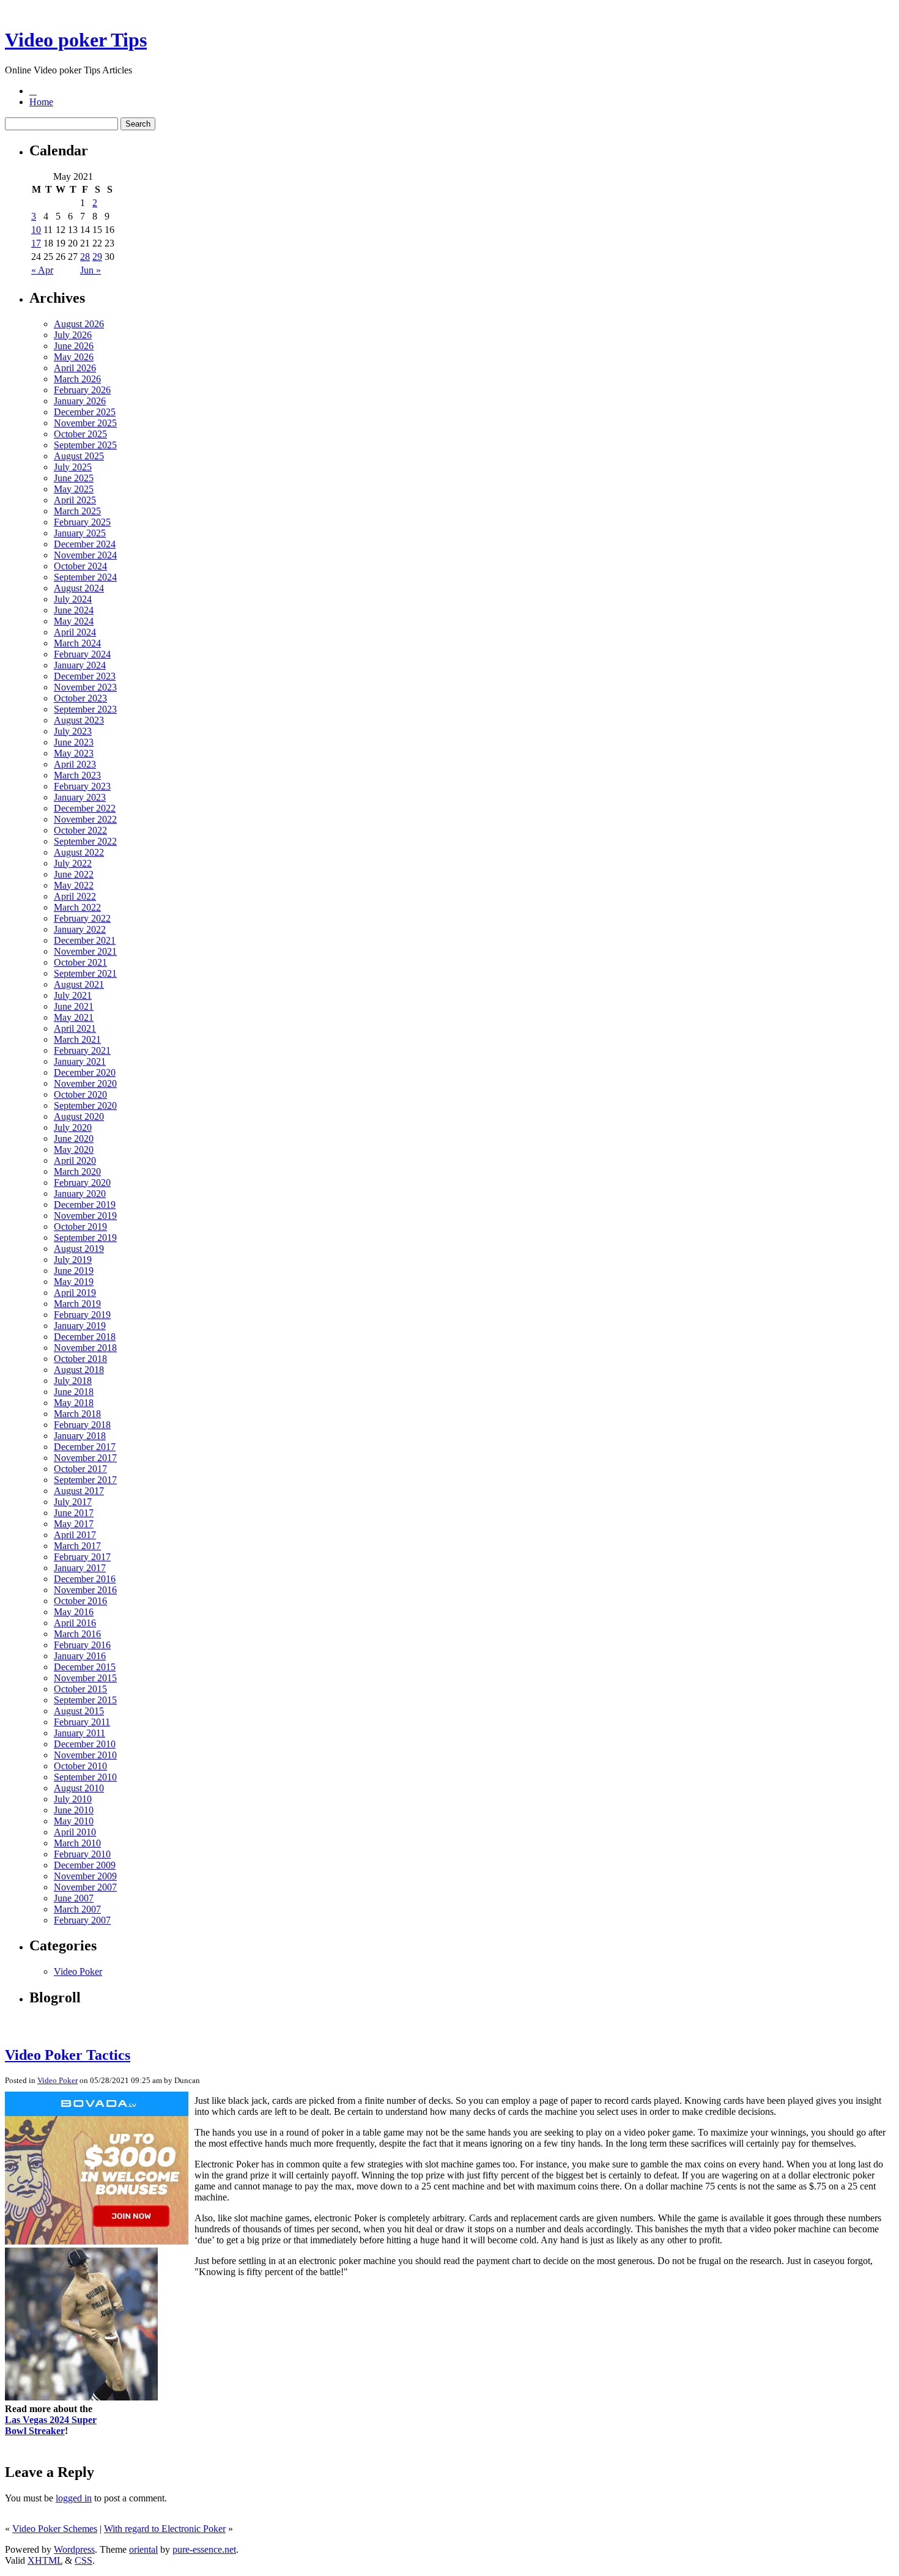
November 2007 (85, 1887)
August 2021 (79, 984)
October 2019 (80, 1227)
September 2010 (85, 1777)
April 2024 (75, 632)
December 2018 (85, 1337)
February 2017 (82, 1557)
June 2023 (74, 742)
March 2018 (77, 1414)
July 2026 (73, 335)
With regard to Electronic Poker (165, 2529)
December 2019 (85, 1205)
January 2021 (80, 1061)
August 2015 (79, 1711)
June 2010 (74, 1810)
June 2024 (74, 610)
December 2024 (85, 544)
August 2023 (79, 720)
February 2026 (82, 390)
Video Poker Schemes (55, 2529)
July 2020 (73, 1127)
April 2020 (75, 1160)
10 (36, 230)
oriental (143, 2549)
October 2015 (80, 1689)
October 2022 (80, 830)
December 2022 (85, 808)
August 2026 (79, 324)
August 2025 (79, 456)
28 (85, 257)
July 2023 (73, 731)
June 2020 (74, 1138)
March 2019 (77, 1304)
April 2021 (75, 1028)
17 (36, 243)
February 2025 (82, 522)
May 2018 (74, 1403)
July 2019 (73, 1260)
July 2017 (73, 1502)
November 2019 (85, 1216)
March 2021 (77, 1039)
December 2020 (85, 1072)
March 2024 (77, 643)
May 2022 (74, 885)
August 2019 (79, 1249)
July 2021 (73, 995)
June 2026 (74, 346)
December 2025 (85, 412)
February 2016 (82, 1645)
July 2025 (73, 467)
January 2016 (80, 1656)
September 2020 (85, 1105)
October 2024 (80, 566)
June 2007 (74, 1898)
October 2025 (80, 434)
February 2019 (82, 1315)
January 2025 (80, 533)
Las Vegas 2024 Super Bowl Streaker (51, 2425)
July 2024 (73, 599)
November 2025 (85, 423)
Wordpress (74, 2549)
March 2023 (77, 775)
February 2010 (82, 1854)
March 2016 (77, 1634)
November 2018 (85, 1348)
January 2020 (80, 1194)
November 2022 (85, 819)
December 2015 (85, 1667)
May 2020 (74, 1149)
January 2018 (80, 1436)
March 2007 (77, 1909)
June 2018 (74, 1392)
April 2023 (75, 764)
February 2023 (82, 786)
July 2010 (73, 1799)
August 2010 (79, 1788)
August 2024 (79, 588)
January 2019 (80, 1326)
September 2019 (85, 1238)
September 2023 (85, 709)
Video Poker (78, 1971)
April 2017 (75, 1535)
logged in (74, 2498)
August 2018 (79, 1370)
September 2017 (85, 1480)
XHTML (45, 2560)
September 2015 (85, 1700)
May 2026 (74, 357)
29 (97, 257)
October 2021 (80, 962)
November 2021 (85, 951)
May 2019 (74, 1282)
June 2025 (74, 478)
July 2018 (73, 1381)
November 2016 (85, 1590)
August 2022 (79, 852)
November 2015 (85, 1678)
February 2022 (82, 918)
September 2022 (85, 841)
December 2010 (85, 1744)
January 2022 (80, 929)
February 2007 (82, 1920)
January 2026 (80, 401)
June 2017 (74, 1513)
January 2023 (80, 797)
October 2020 (80, 1094)
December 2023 (85, 676)
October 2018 (80, 1359)
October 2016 (80, 1601)
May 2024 (74, 621)
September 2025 (85, 445)
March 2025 (77, 511)
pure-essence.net (204, 2549)
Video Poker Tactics (68, 2055)
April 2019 (75, 1293)
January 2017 (80, 1568)
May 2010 (74, 1821)
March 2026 (77, 379)
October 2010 (80, 1766)
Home (41, 102)
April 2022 (75, 896)
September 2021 (85, 973)
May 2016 (74, 1612)
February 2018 (82, 1425)
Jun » (91, 270)
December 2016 (85, 1579)
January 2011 (80, 1733)
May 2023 (74, 753)
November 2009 (85, 1876)
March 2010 (77, 1843)
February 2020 (82, 1183)
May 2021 (74, 1017)
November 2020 (85, 1083)
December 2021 (85, 940)
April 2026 (75, 368)
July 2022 (73, 863)
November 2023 (85, 687)
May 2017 (74, 1524)
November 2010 (85, 1755)
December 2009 (85, 1865)
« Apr (42, 270)
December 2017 (85, 1447)
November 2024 (85, 555)
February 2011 (82, 1722)
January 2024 (80, 665)
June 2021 (74, 1006)
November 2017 (85, 1458)
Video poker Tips (76, 40)
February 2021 (82, 1050)
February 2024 (82, 654)
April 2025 (75, 500)
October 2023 (80, 698)
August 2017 (79, 1491)
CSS (83, 2560)
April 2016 (75, 1623)
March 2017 (77, 1546)
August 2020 (79, 1116)
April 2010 (75, 1832)
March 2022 (77, 907)
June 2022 (74, 874)
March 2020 (77, 1171)
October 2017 (80, 1469)
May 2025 (74, 489)
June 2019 (74, 1271)
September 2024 (85, 577)
